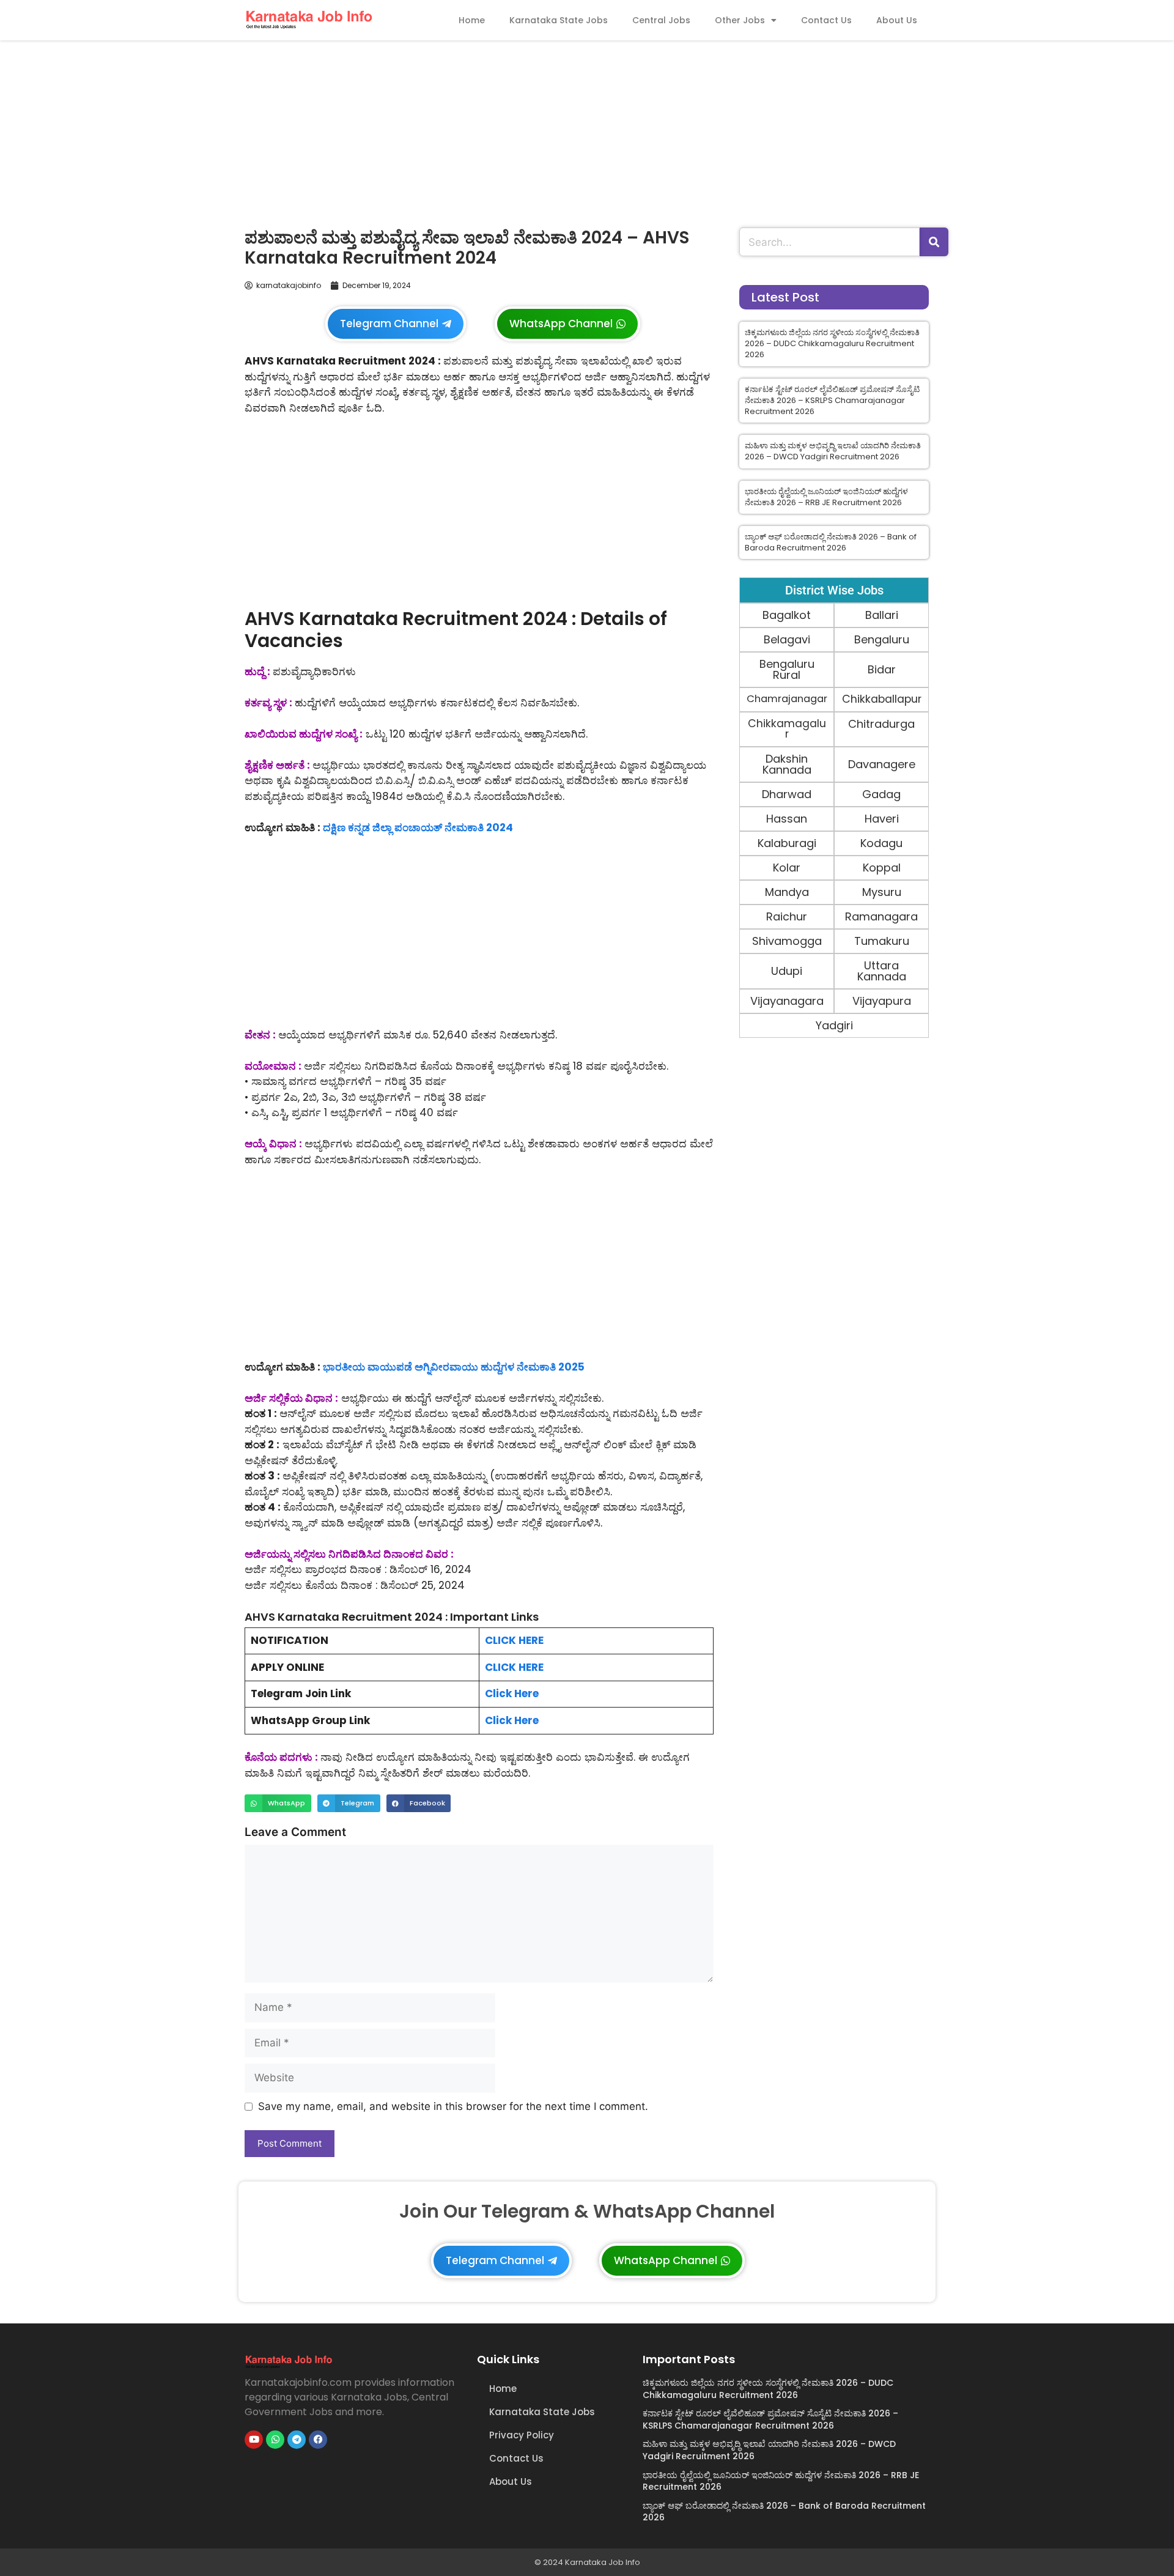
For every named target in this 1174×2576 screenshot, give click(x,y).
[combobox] (829, 242)
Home (472, 20)
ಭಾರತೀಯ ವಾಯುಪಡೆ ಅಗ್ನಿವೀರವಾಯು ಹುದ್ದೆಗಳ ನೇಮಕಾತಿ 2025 (454, 1367)
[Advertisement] (587, 131)
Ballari (882, 615)
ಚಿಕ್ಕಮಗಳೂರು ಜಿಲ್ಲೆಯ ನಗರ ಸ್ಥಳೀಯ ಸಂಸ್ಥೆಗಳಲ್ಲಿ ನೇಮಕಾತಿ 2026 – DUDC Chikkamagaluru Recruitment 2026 (832, 343)
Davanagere (882, 764)
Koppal (882, 868)
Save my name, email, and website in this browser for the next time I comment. (453, 2106)
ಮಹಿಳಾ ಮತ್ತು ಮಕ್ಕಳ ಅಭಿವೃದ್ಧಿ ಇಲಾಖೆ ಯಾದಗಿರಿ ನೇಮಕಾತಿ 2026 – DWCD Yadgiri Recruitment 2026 (833, 451)
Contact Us (826, 20)
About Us (897, 20)
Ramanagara (881, 916)
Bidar (882, 669)
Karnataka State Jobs (559, 20)
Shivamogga (787, 941)
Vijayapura (882, 1001)
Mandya (787, 892)
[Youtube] (254, 2440)
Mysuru (882, 892)
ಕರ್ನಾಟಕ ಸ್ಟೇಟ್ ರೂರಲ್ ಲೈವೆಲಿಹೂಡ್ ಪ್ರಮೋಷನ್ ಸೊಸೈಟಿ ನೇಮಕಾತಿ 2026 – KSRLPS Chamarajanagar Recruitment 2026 (832, 400)
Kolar (787, 868)
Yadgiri (834, 1025)
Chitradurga (881, 724)
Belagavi (787, 639)
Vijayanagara (787, 1001)
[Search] (934, 242)
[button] (278, 1803)
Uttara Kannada (882, 971)
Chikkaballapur (882, 699)
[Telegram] (297, 2440)
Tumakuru (882, 941)
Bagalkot (787, 615)
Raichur (787, 916)
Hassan (787, 819)
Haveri (882, 819)
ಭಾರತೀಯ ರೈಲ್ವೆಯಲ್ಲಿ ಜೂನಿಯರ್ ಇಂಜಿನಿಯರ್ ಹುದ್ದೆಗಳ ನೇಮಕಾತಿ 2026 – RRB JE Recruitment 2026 (826, 497)
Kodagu (881, 843)
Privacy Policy (522, 2435)
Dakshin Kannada (787, 764)
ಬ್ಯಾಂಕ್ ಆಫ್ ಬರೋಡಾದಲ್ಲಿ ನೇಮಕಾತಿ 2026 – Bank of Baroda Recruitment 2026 (831, 542)
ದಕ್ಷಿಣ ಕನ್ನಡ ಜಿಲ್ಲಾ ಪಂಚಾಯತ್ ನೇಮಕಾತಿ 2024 (418, 827)
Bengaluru (882, 639)
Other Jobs (740, 20)
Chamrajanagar (787, 699)
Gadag (881, 794)
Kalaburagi (787, 843)
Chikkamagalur (787, 729)
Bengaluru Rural (787, 669)
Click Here (512, 1693)
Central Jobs (661, 20)
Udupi (787, 971)
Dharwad (787, 794)
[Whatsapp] (275, 2440)
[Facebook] (318, 2440)
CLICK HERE (514, 1640)
